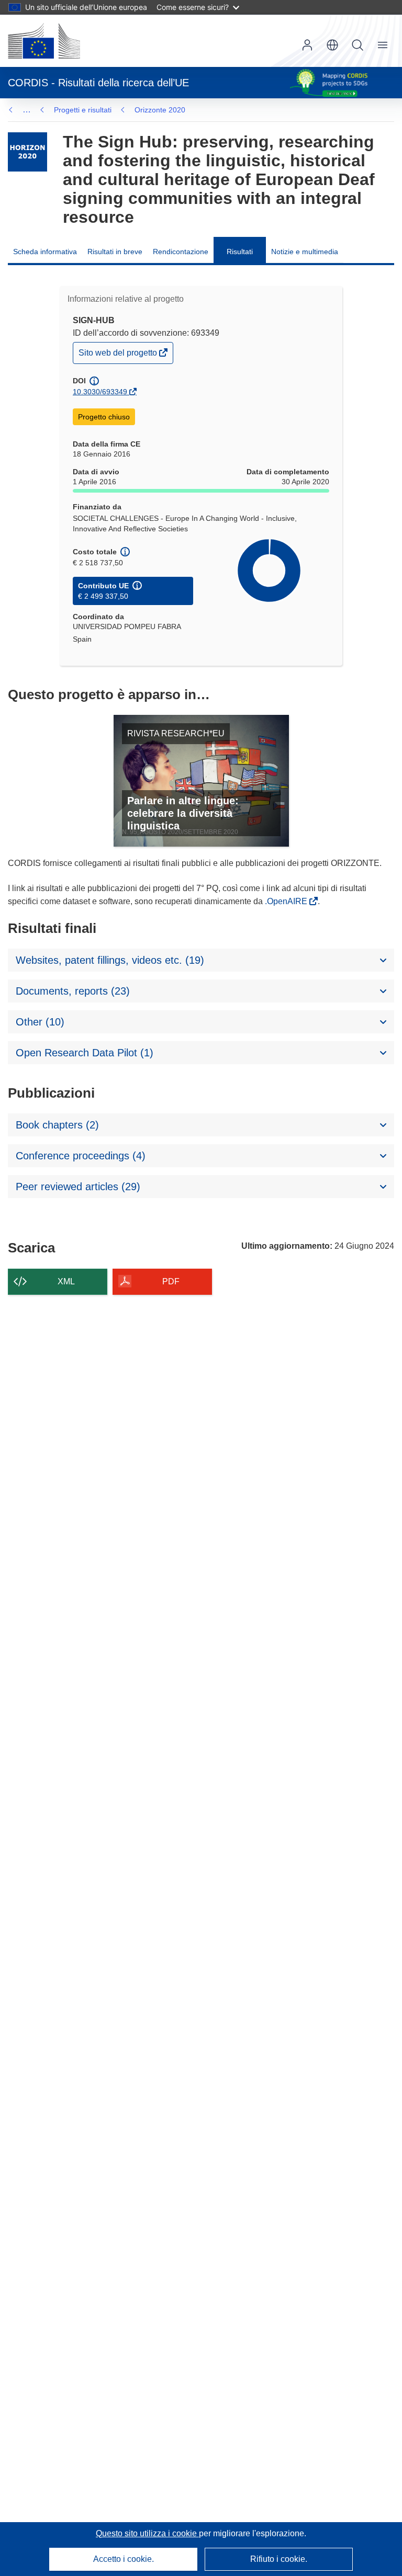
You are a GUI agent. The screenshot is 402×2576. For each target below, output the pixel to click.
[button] (332, 45)
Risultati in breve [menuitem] (115, 252)
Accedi (307, 45)
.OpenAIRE (287, 901)
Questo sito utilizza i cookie (147, 2533)
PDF (171, 1281)
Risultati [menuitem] (240, 252)
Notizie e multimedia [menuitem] (305, 252)
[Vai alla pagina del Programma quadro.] (27, 152)
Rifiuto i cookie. (279, 2559)
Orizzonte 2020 (160, 110)
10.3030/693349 (100, 392)
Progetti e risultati (83, 110)
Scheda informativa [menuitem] (45, 252)
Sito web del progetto (119, 355)
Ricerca (358, 45)
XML (66, 1281)
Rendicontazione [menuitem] (181, 252)
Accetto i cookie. (124, 2559)
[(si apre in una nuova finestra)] (44, 41)
